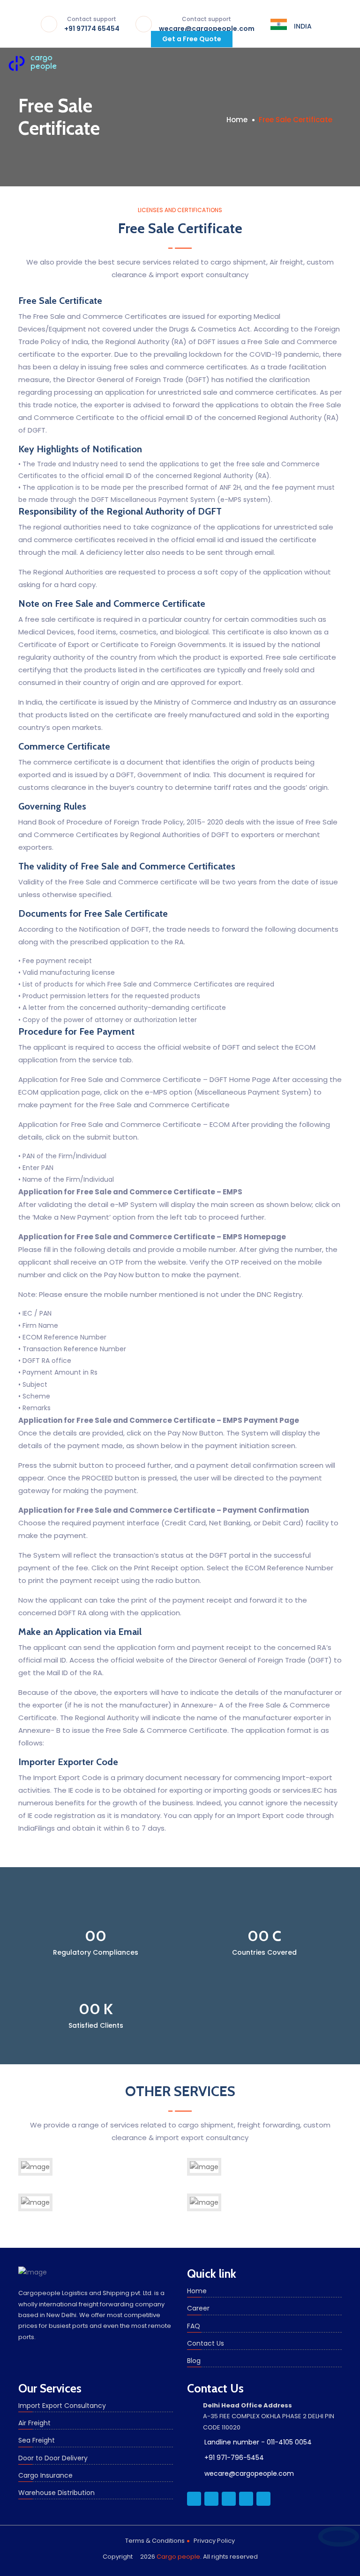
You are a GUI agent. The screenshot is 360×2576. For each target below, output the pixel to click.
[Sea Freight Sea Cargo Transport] (204, 2174)
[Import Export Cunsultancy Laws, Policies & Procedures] (204, 2209)
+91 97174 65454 (92, 25)
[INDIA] (279, 24)
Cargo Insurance (45, 2475)
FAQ (194, 2326)
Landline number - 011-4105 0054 (258, 2442)
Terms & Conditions (155, 2541)
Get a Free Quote (192, 39)
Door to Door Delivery (53, 2458)
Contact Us (206, 2343)
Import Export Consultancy (62, 2406)
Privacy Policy (214, 2541)
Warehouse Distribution (56, 2493)
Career (198, 2308)
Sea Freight (37, 2440)
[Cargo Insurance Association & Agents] (35, 2209)
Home (237, 120)
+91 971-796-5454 (234, 2458)
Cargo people (178, 2557)
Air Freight (34, 2423)
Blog (194, 2361)
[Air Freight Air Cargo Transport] (35, 2174)
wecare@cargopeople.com (207, 25)
